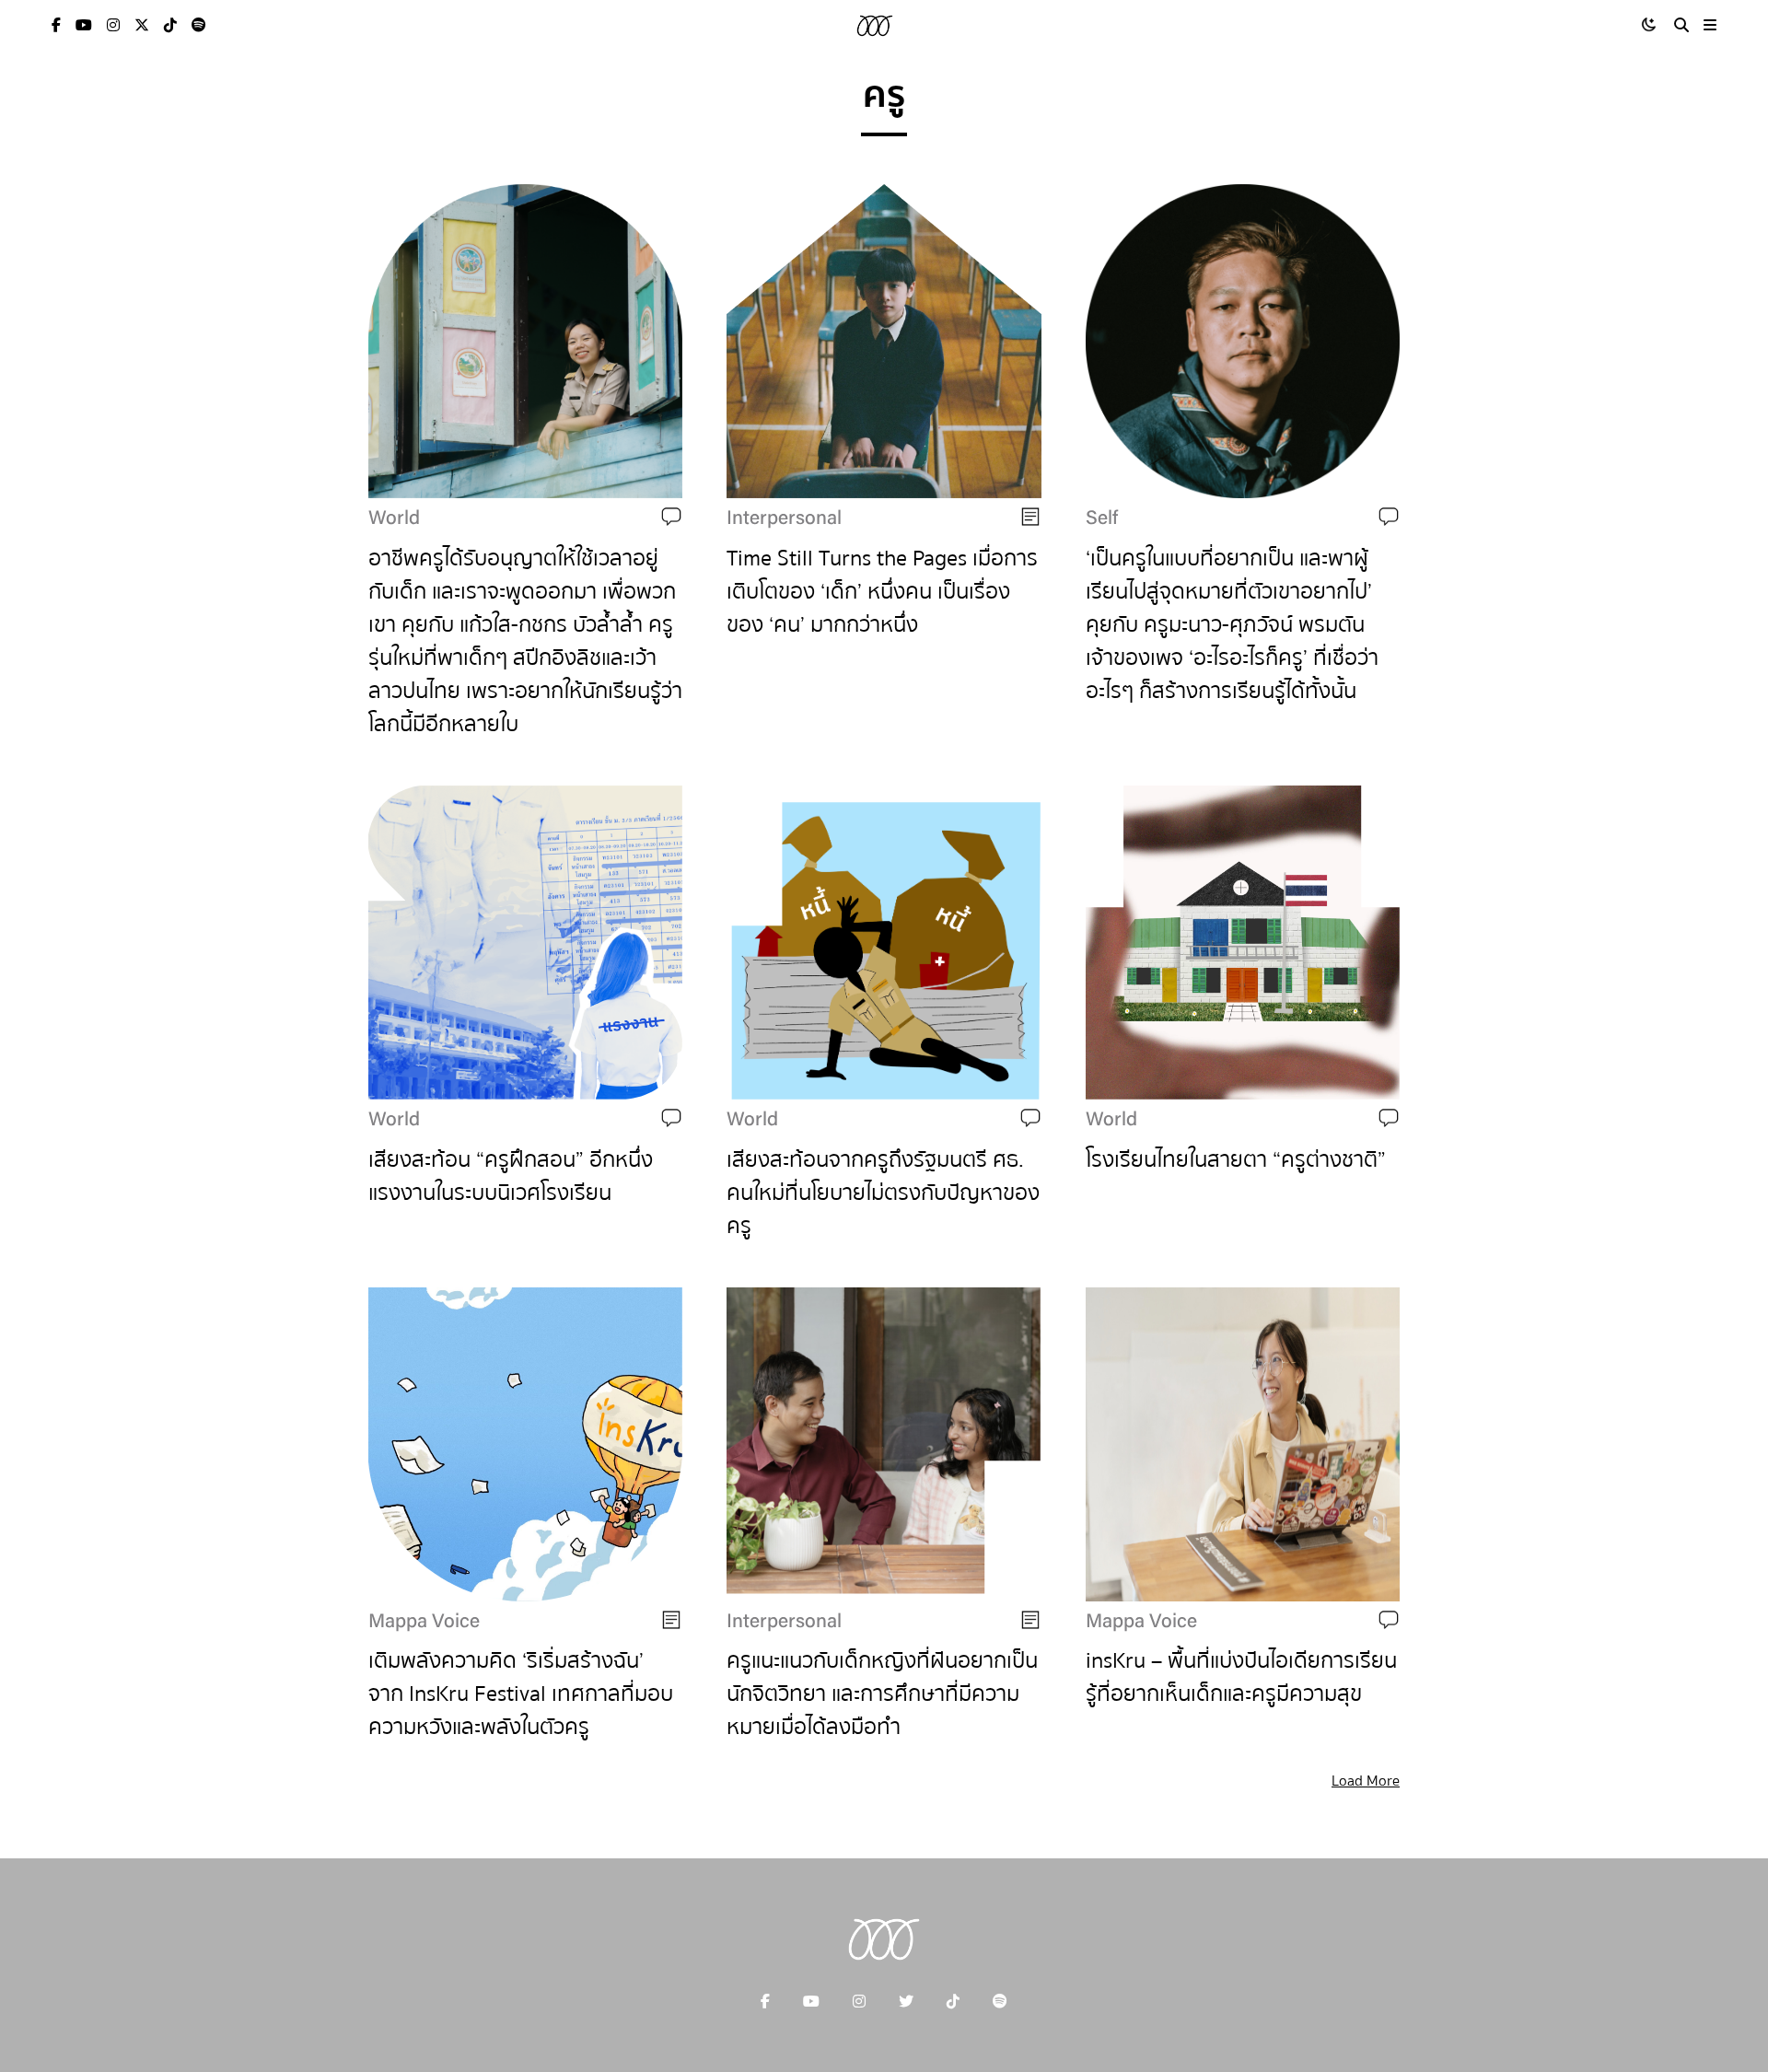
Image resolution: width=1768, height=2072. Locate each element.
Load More (1366, 1781)
